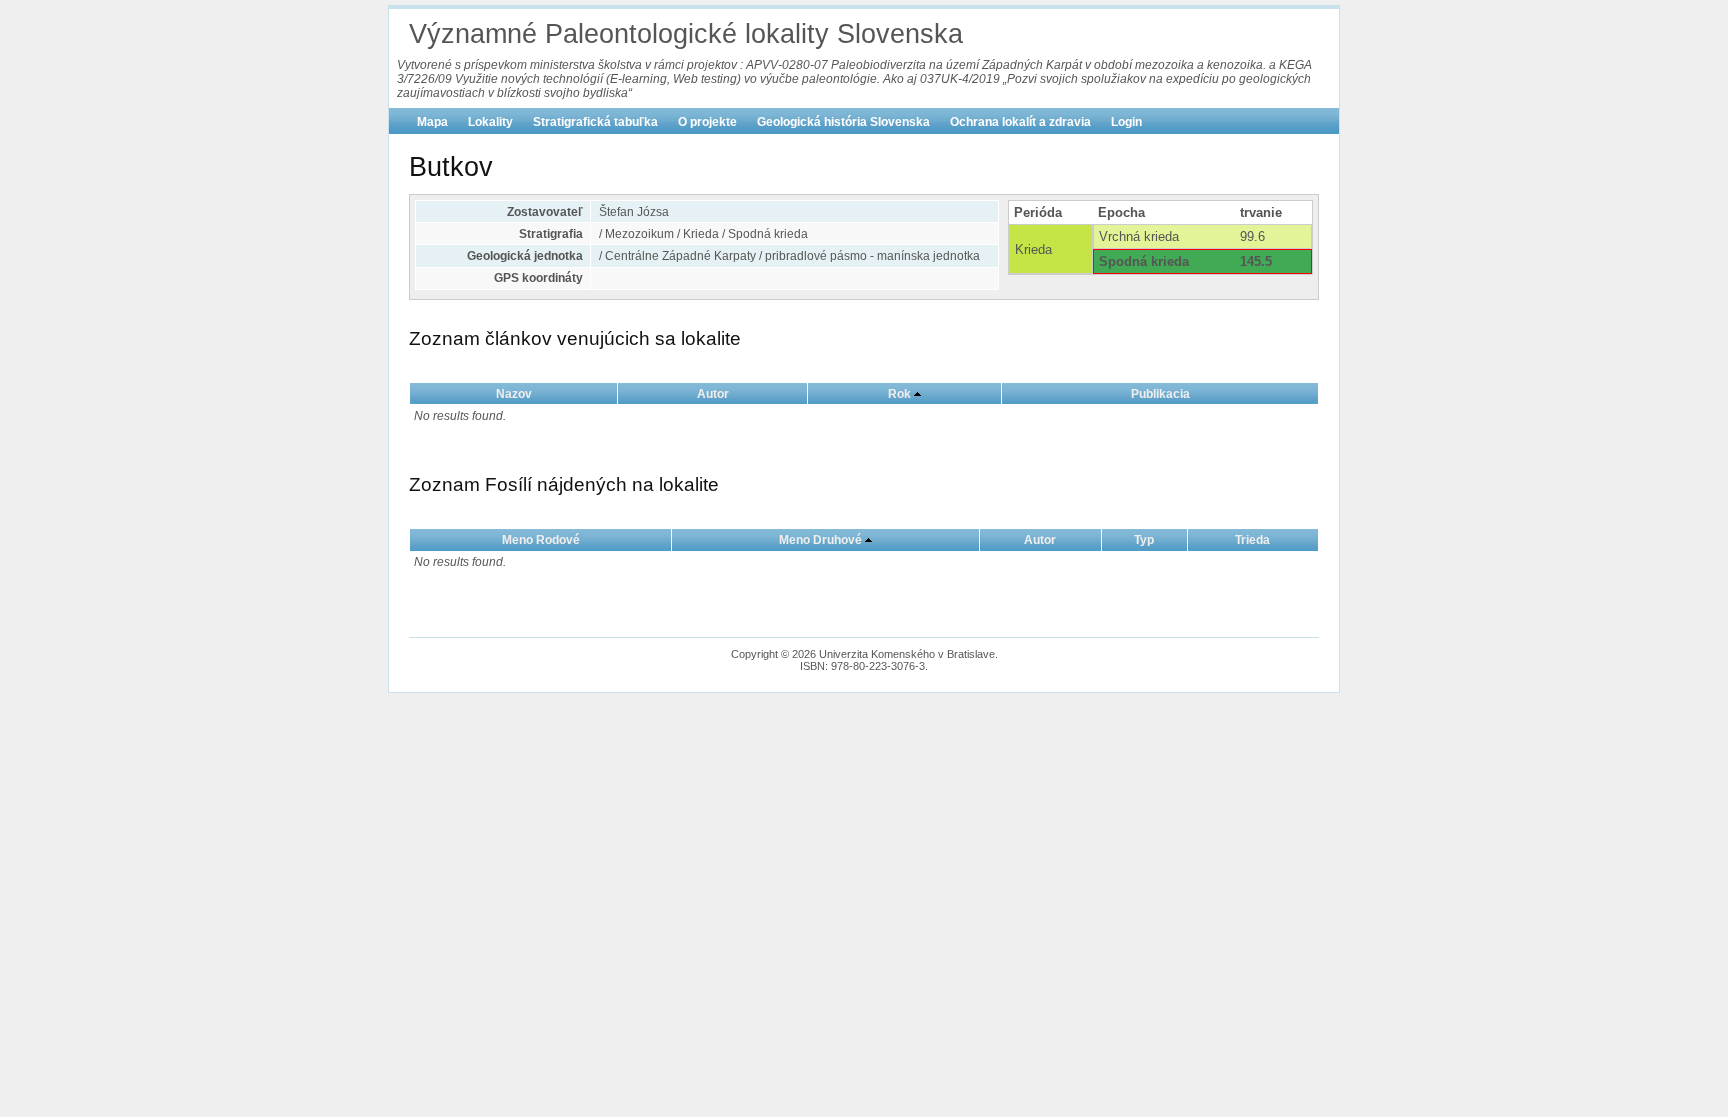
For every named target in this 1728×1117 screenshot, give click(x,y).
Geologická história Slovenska (843, 122)
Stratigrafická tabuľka (595, 122)
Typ (1144, 540)
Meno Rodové (541, 540)
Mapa (432, 122)
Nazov (514, 394)
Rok (899, 394)
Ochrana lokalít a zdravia (1020, 122)
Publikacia (1160, 394)
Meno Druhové (820, 540)
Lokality (490, 122)
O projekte (707, 122)
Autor (713, 394)
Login (1126, 122)
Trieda (1252, 540)
